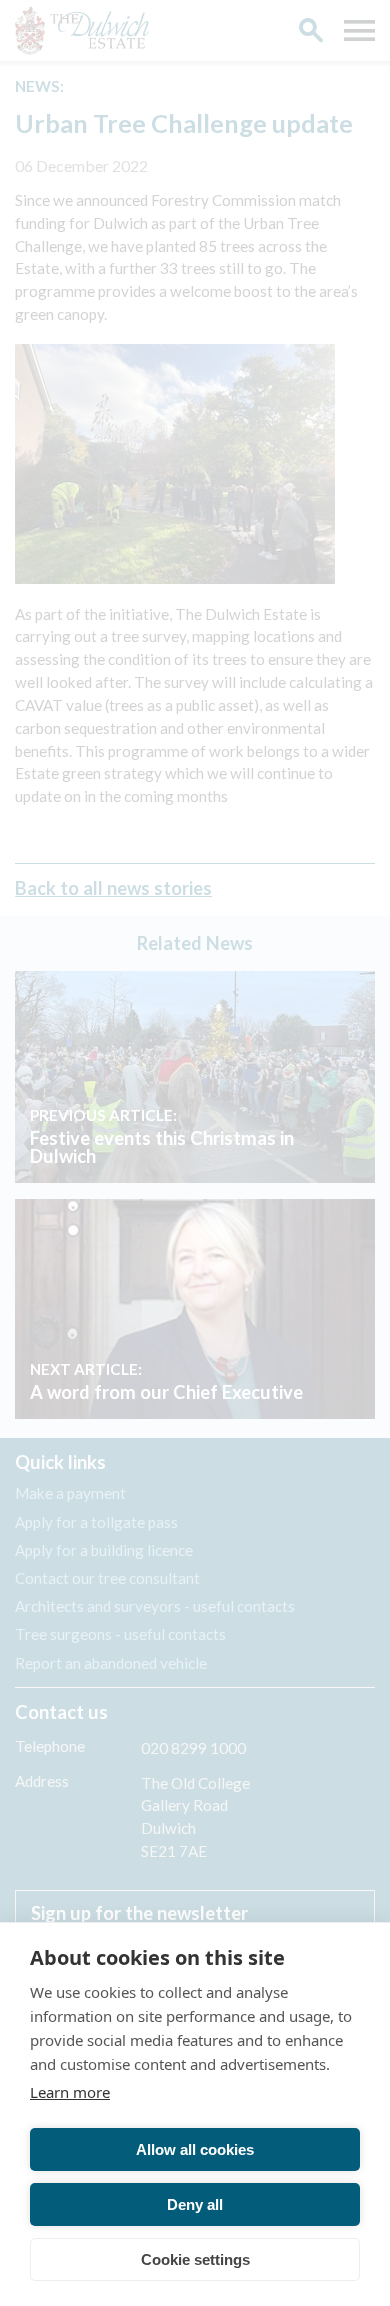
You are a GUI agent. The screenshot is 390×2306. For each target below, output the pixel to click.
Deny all (195, 2204)
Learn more (70, 2092)
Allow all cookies (195, 2149)
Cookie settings (195, 2259)
